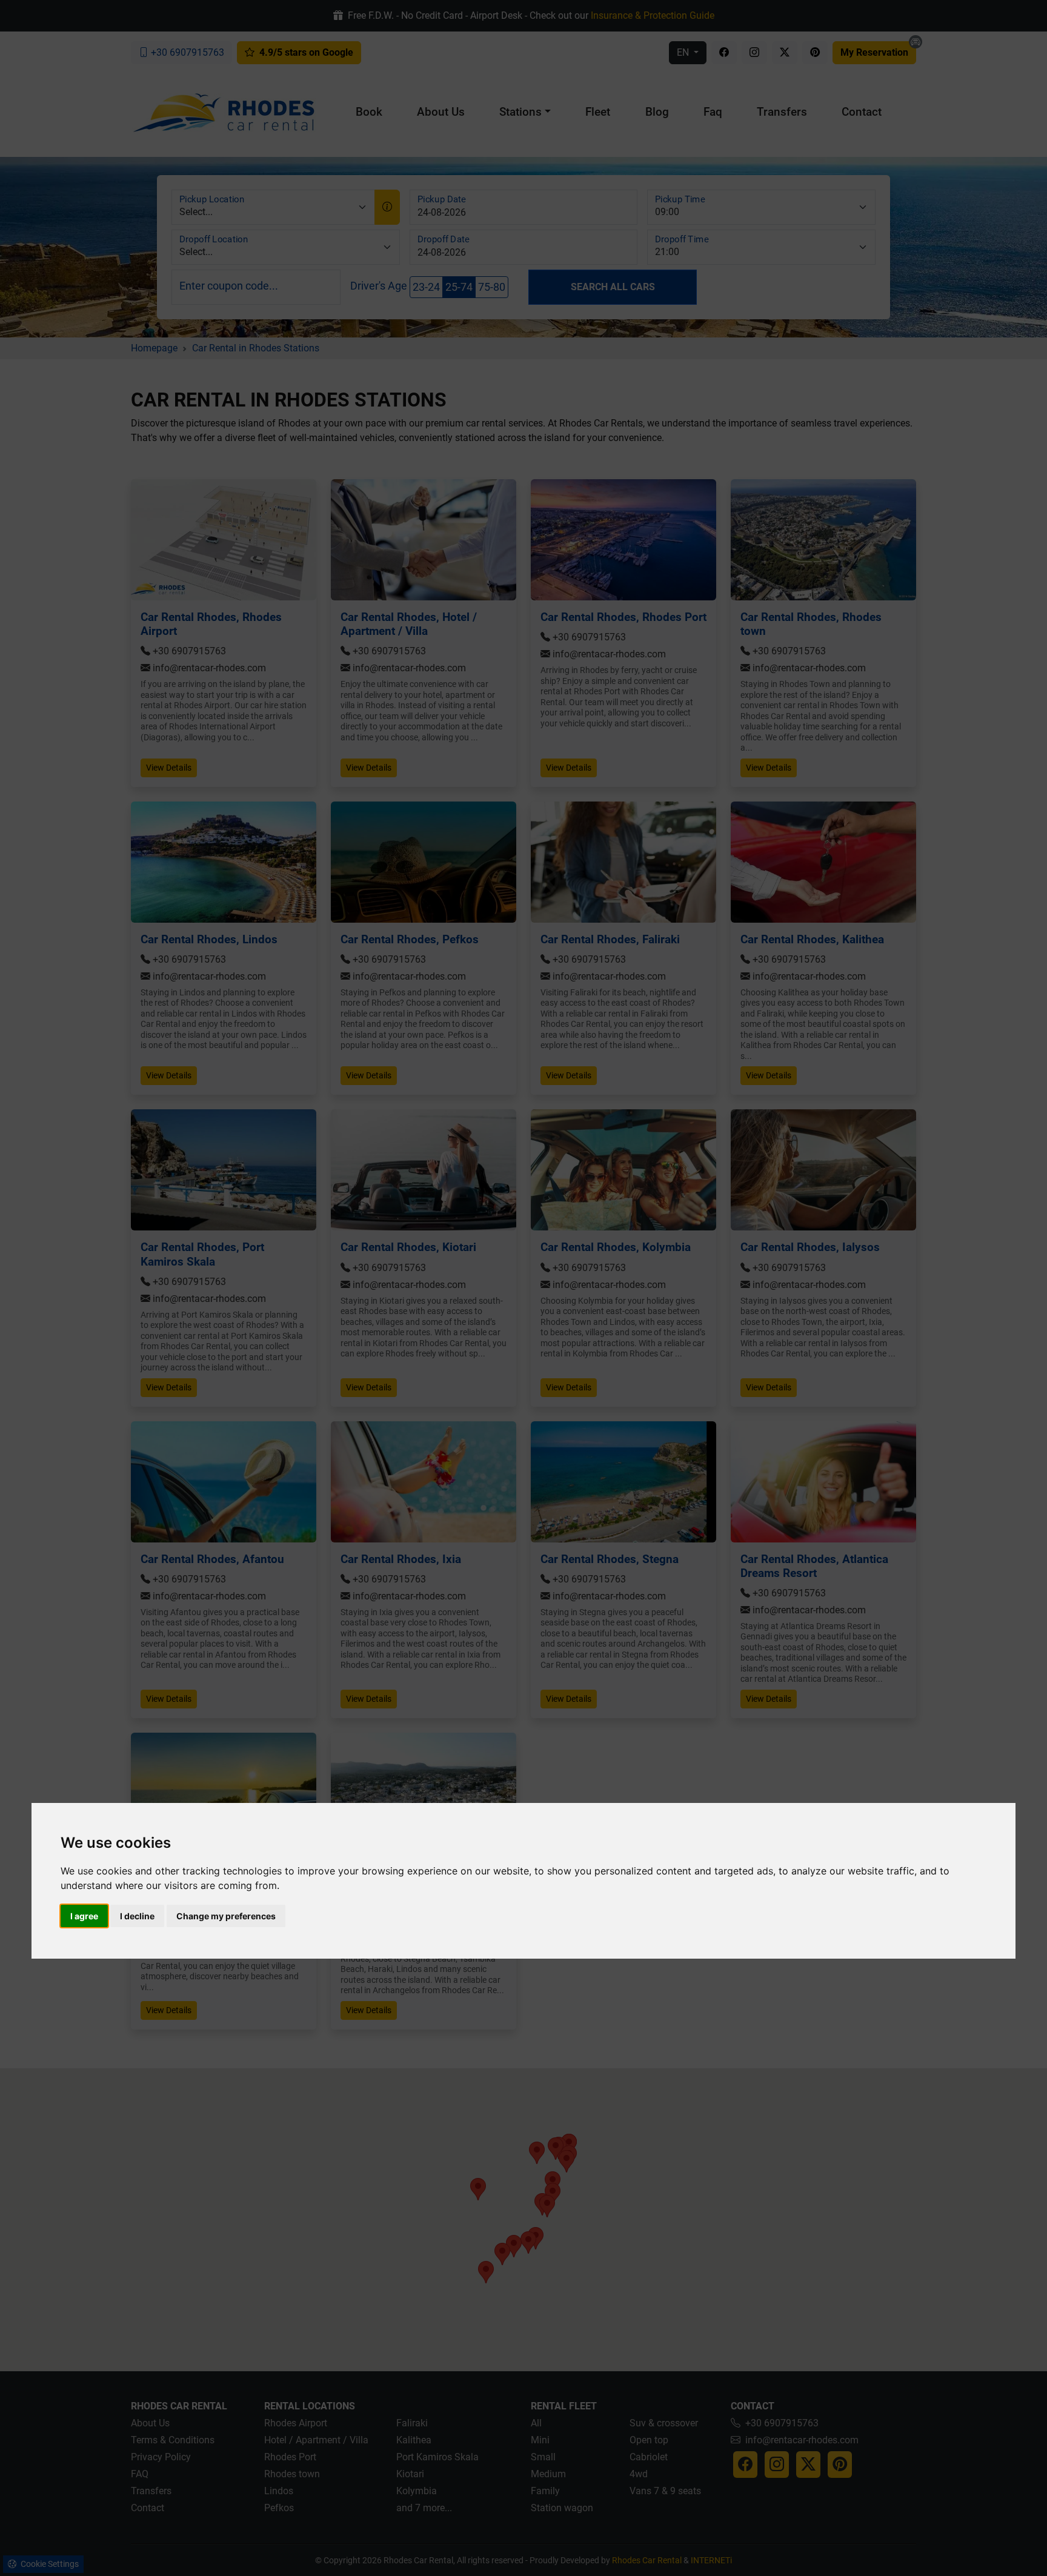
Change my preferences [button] (226, 1916)
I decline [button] (137, 1916)
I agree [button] (84, 1916)
